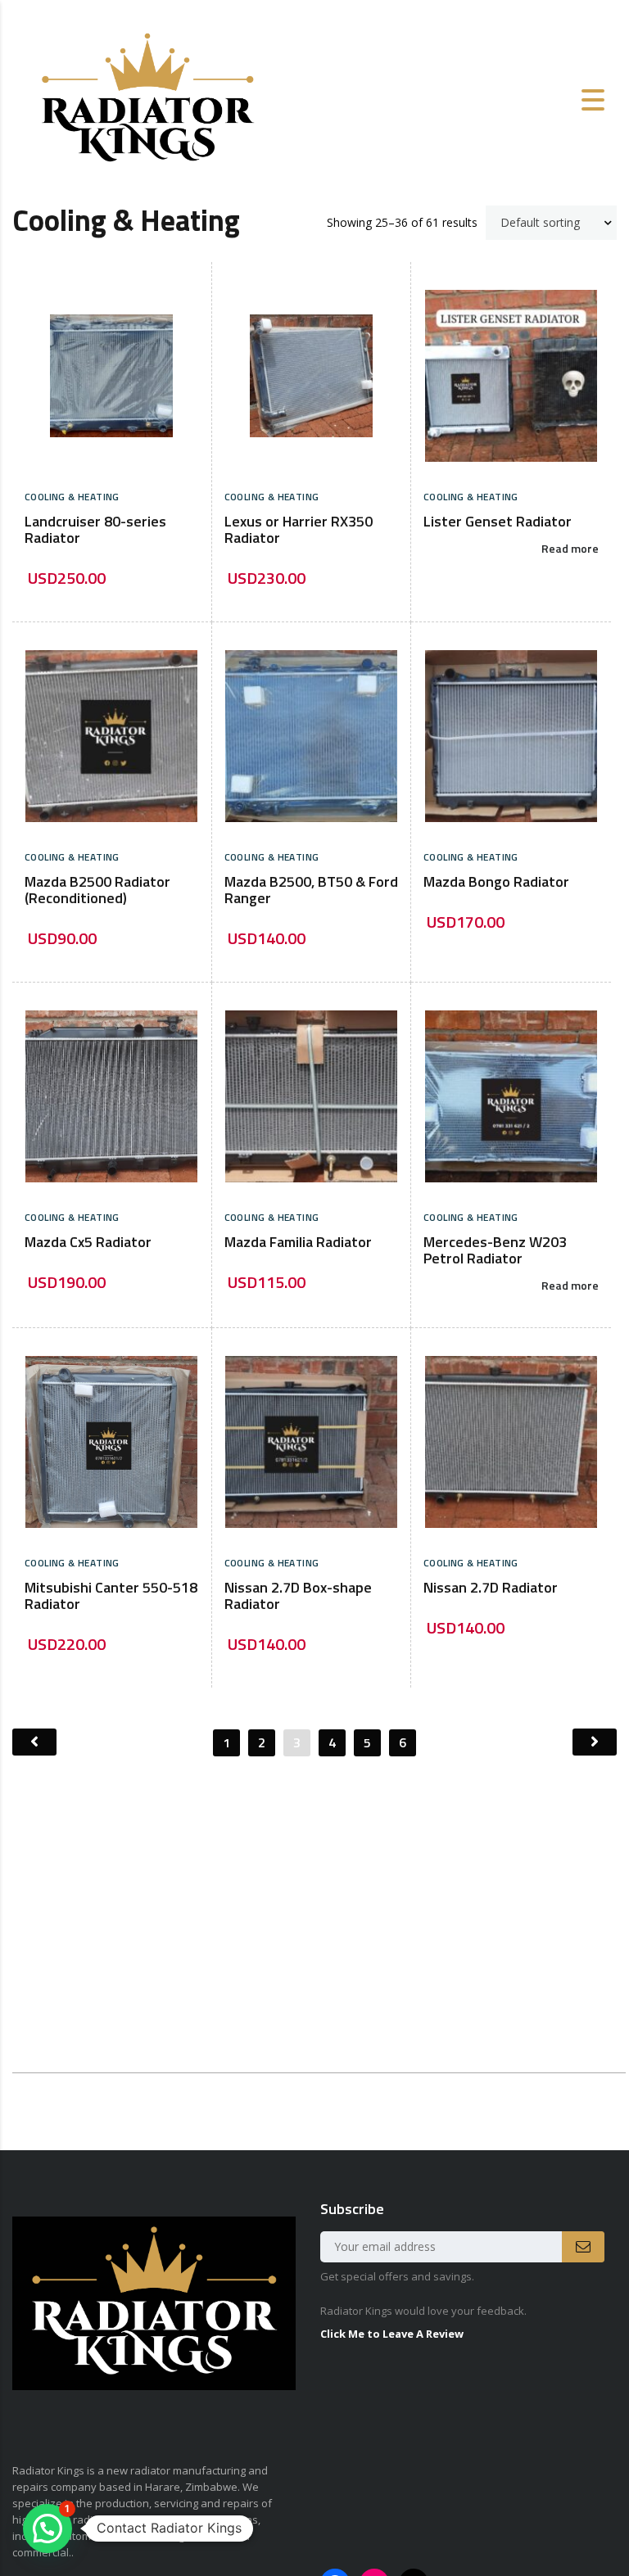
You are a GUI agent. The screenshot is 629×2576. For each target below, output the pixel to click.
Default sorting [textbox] (540, 222)
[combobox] (551, 223)
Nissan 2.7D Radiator (491, 1589)
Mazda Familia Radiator (298, 1243)
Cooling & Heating (72, 498)
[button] (48, 2529)
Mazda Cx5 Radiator (88, 1243)
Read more (570, 549)
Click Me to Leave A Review (392, 2334)
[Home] (147, 99)
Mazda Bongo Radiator (496, 883)
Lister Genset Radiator (498, 522)
